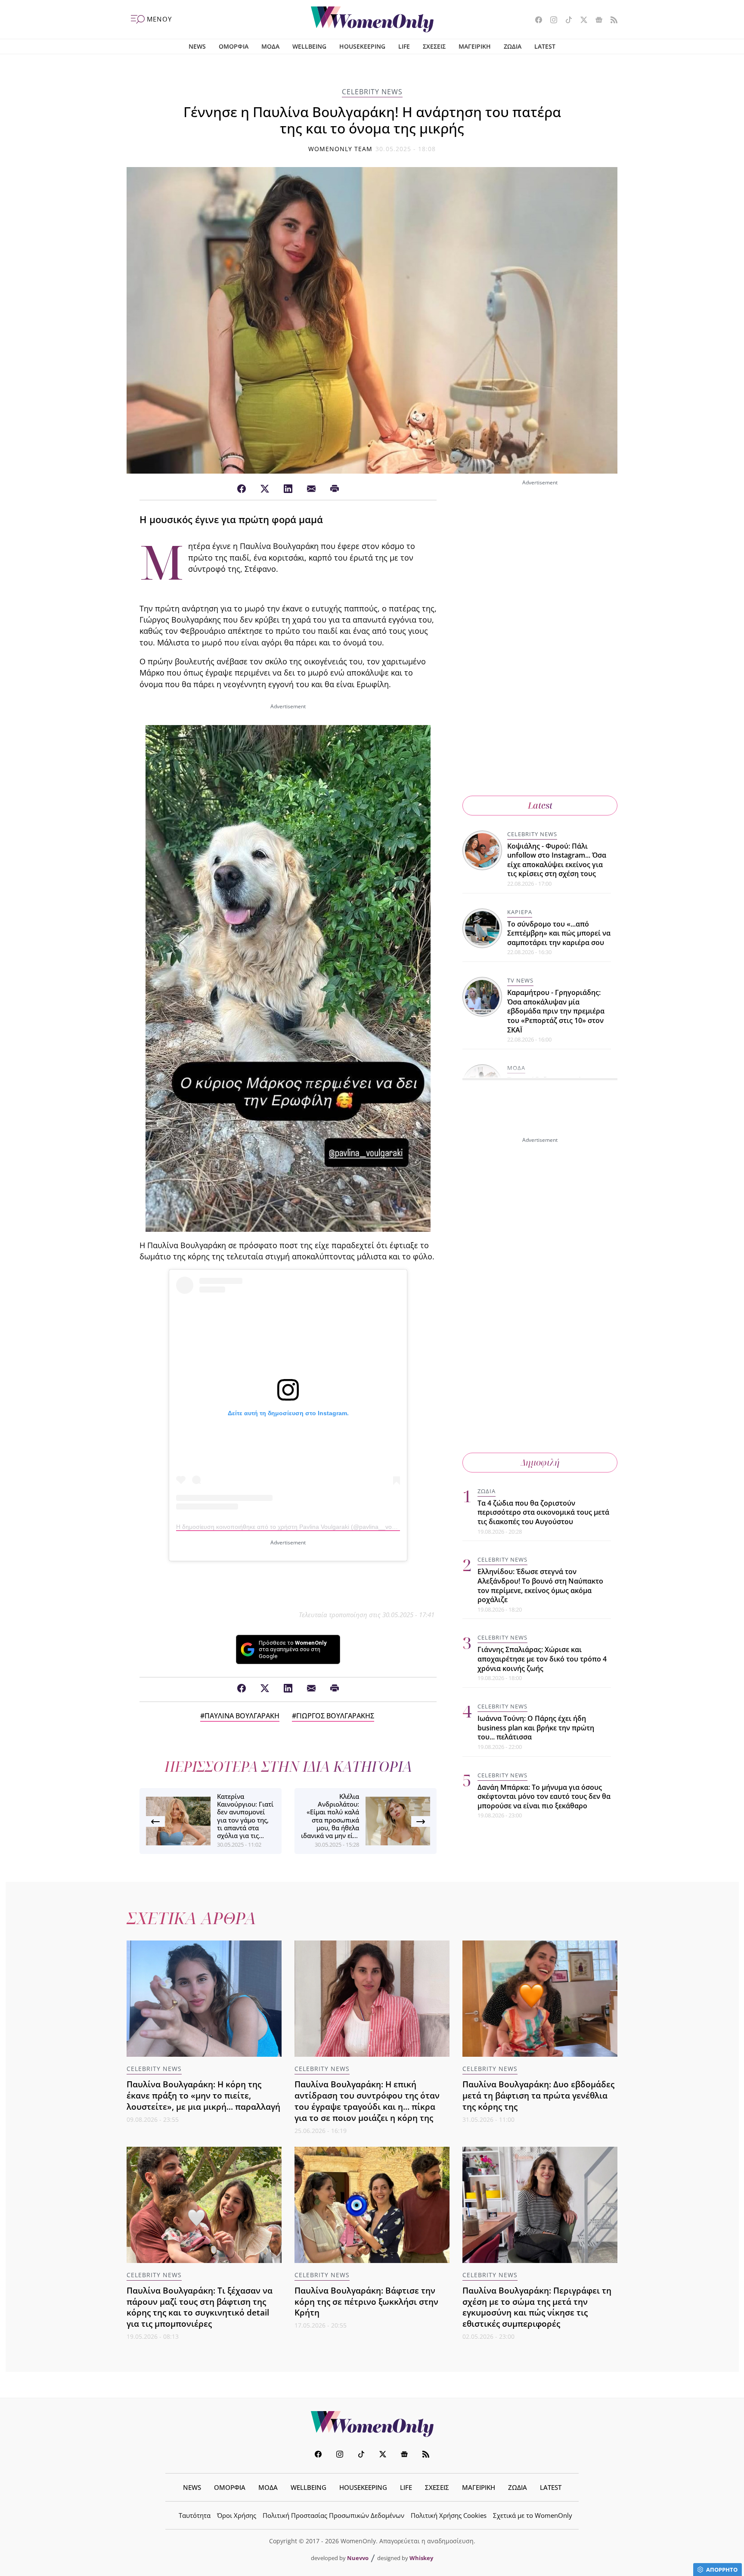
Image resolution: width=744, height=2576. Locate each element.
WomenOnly (372, 2424)
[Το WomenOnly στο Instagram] (550, 21)
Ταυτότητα (195, 2515)
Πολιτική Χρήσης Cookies (449, 2515)
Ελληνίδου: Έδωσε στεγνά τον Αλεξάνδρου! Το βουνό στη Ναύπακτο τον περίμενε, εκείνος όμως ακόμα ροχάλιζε (540, 1586)
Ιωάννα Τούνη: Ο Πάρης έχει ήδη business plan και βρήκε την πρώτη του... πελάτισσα (536, 1728)
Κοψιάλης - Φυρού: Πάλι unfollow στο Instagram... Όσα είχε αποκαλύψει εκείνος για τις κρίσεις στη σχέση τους (557, 860)
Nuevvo (358, 2558)
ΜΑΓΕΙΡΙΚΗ (475, 46)
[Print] (335, 489)
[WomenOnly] (372, 19)
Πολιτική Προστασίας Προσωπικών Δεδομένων (333, 2515)
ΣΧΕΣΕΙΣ (434, 46)
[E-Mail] (311, 489)
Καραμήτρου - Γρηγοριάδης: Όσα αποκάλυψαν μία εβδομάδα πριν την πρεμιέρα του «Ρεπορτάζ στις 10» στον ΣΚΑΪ (556, 1011)
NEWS (197, 46)
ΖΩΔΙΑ (513, 46)
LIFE (404, 46)
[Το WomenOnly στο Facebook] (535, 21)
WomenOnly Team (341, 149)
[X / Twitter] (265, 489)
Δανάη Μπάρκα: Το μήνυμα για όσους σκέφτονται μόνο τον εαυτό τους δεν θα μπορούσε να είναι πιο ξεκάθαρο (544, 1796)
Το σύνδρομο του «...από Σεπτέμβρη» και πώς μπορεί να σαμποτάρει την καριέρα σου (559, 933)
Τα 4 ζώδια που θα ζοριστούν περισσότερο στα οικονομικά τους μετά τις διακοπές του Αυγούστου (543, 1512)
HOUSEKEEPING (362, 46)
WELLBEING (309, 46)
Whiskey (421, 2558)
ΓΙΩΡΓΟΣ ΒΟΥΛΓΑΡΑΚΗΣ (335, 1716)
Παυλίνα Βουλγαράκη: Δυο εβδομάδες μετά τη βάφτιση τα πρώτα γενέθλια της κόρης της (538, 2095)
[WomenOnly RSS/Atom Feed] (611, 21)
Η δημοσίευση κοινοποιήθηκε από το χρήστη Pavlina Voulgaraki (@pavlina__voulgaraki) (296, 1527)
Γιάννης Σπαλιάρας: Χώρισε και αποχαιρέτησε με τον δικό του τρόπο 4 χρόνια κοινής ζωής (542, 1659)
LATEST (545, 46)
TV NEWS (520, 981)
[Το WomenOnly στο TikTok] (566, 21)
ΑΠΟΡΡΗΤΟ (722, 2570)
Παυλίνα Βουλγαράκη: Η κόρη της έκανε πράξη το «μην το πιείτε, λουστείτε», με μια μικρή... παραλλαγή (203, 2095)
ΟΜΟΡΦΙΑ (234, 46)
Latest (540, 805)
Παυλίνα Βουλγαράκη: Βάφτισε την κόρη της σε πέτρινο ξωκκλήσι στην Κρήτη (366, 2302)
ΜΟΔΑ (270, 46)
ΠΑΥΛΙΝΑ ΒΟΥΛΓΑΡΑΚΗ (242, 1716)
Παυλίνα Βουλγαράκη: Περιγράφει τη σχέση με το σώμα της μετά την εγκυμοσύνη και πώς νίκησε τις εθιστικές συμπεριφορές (537, 2307)
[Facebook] (242, 489)
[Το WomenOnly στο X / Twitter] (581, 21)
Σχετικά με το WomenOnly (533, 2515)
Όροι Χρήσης (237, 2515)
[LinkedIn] (288, 489)
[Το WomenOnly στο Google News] (596, 21)
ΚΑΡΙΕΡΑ (520, 912)
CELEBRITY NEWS (372, 92)
